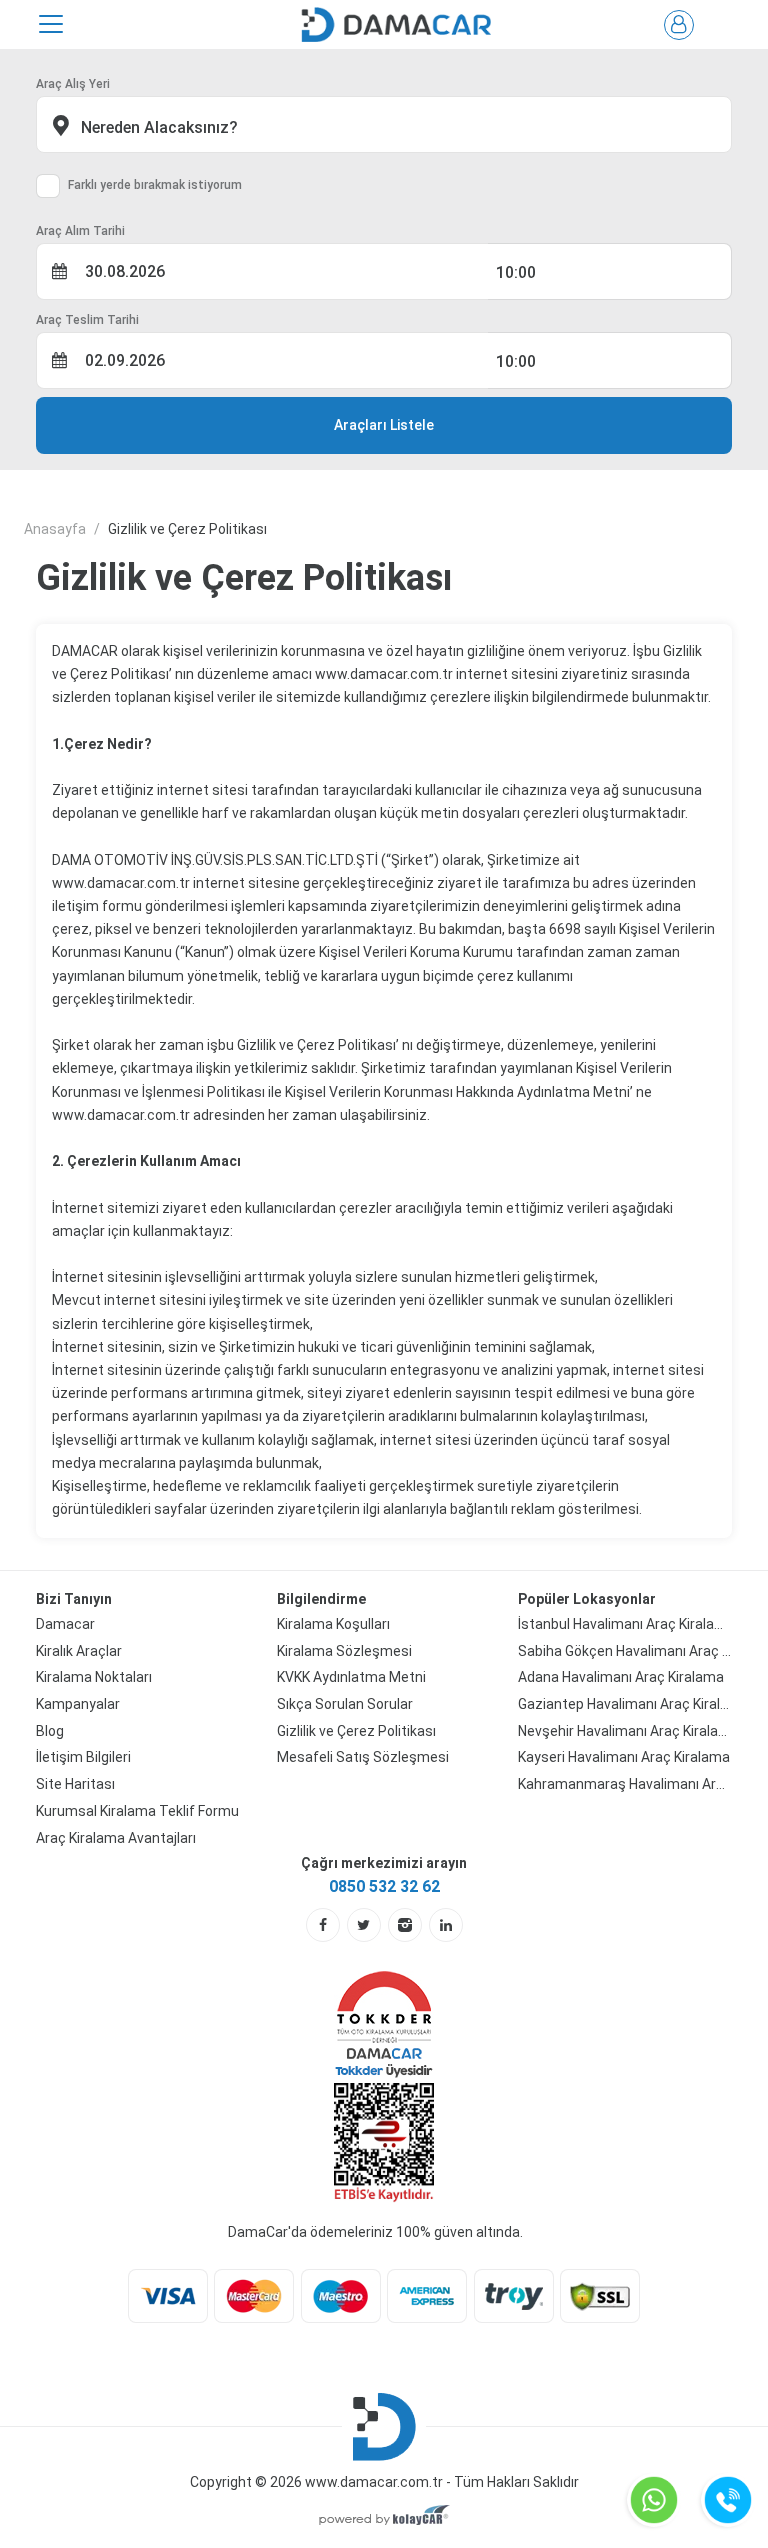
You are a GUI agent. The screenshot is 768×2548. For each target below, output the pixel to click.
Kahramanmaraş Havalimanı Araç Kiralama (625, 1784)
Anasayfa (55, 529)
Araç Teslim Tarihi (87, 320)
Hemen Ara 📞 (728, 2500)
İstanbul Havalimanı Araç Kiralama (625, 1624)
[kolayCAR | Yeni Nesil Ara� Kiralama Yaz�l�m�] (384, 2517)
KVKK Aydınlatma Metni (351, 1677)
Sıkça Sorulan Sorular (345, 1704)
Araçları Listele (384, 425)
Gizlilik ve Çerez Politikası (356, 1731)
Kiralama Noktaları (94, 1677)
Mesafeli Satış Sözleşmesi (363, 1757)
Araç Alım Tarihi (80, 231)
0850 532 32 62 (384, 1886)
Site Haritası (75, 1784)
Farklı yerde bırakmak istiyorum (155, 185)
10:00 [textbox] (516, 272)
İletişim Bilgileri (83, 1757)
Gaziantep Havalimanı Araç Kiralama (625, 1704)
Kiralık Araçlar (79, 1651)
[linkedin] (446, 1925)
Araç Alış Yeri (73, 84)
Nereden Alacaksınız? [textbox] (157, 127)
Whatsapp (654, 2500)
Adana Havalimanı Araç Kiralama (621, 1677)
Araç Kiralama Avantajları (116, 1838)
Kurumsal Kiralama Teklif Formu (137, 1811)
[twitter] (364, 1925)
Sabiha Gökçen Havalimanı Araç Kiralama (625, 1651)
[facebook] (323, 1925)
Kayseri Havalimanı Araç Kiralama (624, 1757)
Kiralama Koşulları (333, 1624)
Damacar (65, 1624)
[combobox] (384, 124)
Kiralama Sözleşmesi (344, 1651)
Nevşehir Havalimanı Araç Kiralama (625, 1731)
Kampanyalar (78, 1704)
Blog (50, 1731)
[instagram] (405, 1925)
